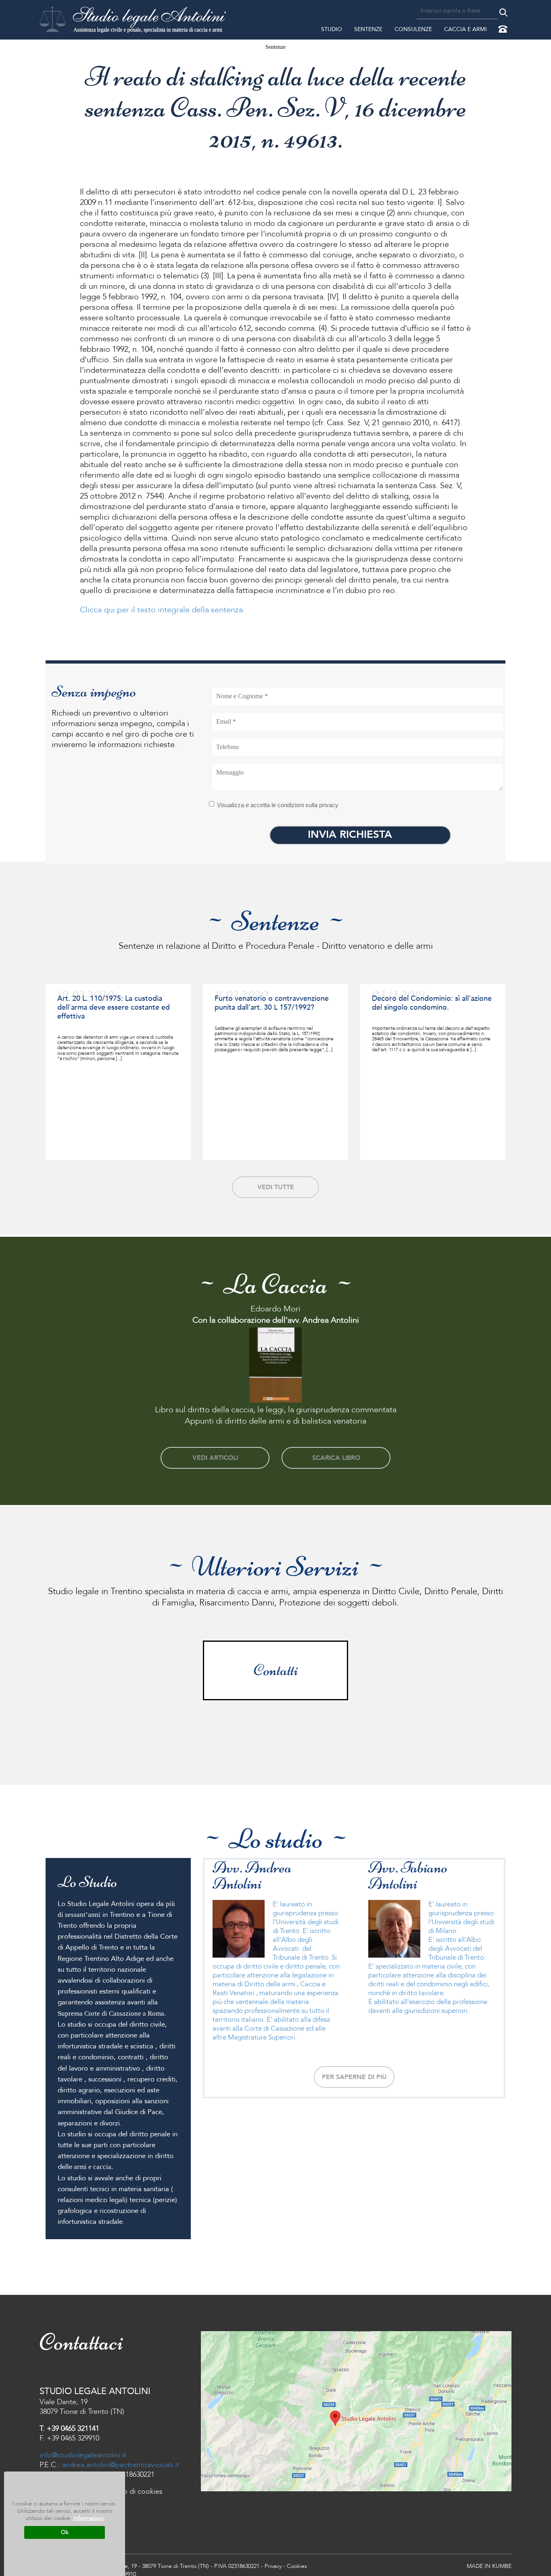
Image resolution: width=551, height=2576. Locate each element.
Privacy (273, 2566)
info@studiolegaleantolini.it (83, 2455)
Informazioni (89, 2518)
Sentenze (368, 29)
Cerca (503, 13)
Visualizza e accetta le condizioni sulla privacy (278, 805)
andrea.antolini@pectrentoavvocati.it (121, 2465)
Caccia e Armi (465, 29)
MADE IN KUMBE (489, 2566)
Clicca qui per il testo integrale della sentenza (161, 610)
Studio (332, 29)
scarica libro (336, 1458)
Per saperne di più (354, 2077)
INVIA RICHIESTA (350, 835)
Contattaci (504, 30)
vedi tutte (276, 1187)
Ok (65, 2532)
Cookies (297, 2566)
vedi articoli (215, 1458)
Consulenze (413, 29)
